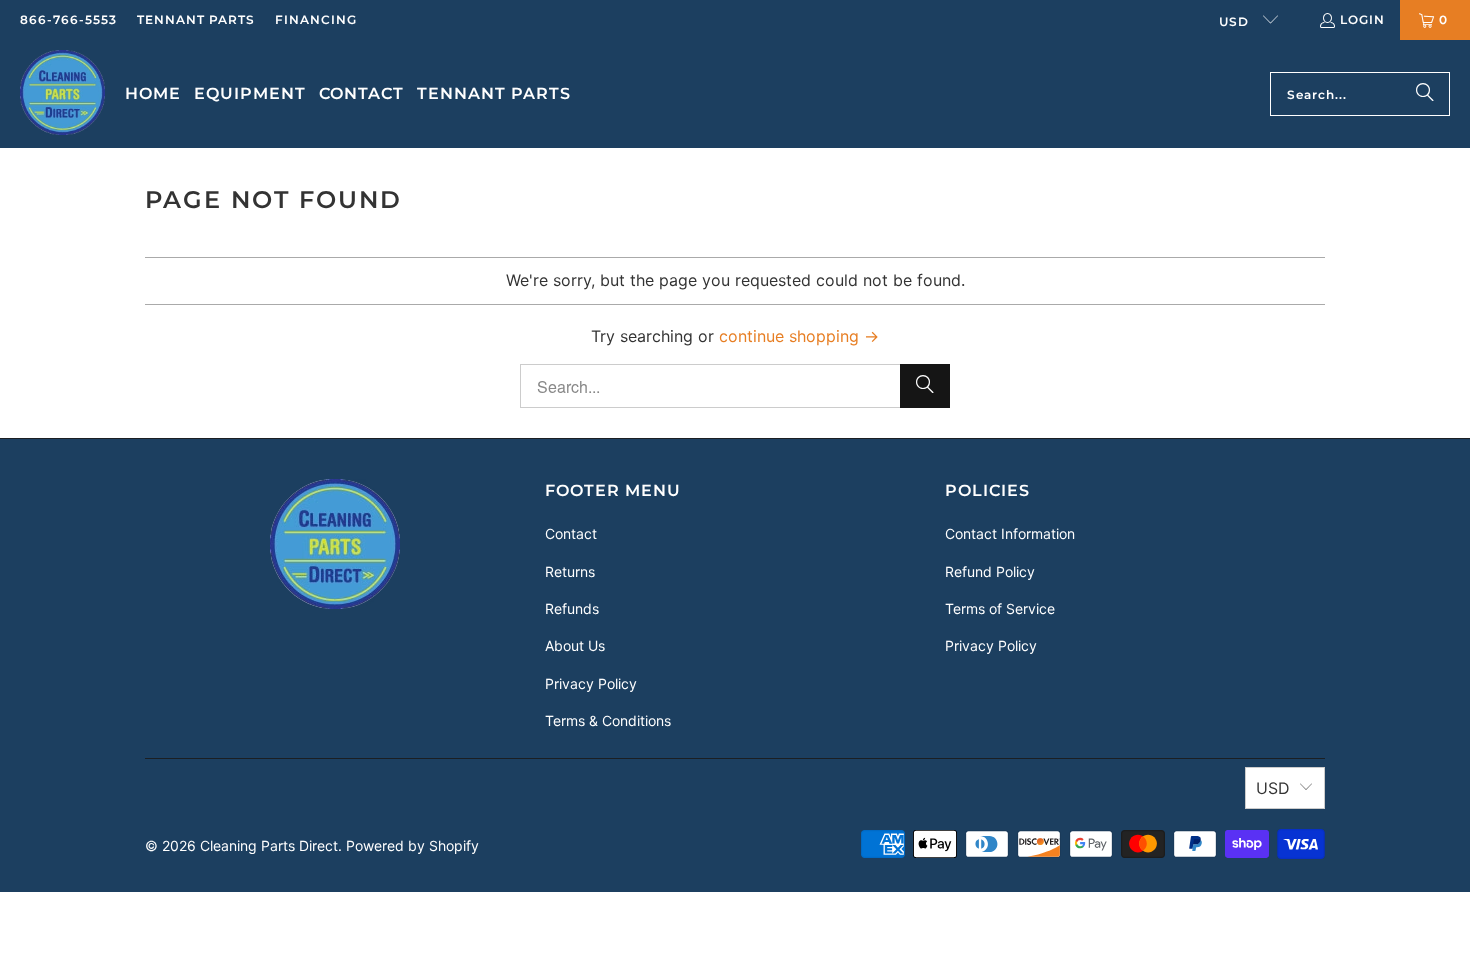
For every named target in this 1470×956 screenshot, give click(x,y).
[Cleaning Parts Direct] (62, 94)
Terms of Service (1000, 608)
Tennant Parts (196, 19)
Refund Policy (990, 571)
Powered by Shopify (412, 845)
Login (1362, 19)
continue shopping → (799, 336)
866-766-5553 (68, 19)
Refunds (572, 608)
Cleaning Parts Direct (269, 845)
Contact (571, 533)
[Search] (1425, 94)
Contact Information (1010, 533)
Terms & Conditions (608, 720)
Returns (570, 571)
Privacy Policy (591, 683)
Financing (316, 19)
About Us (575, 645)
